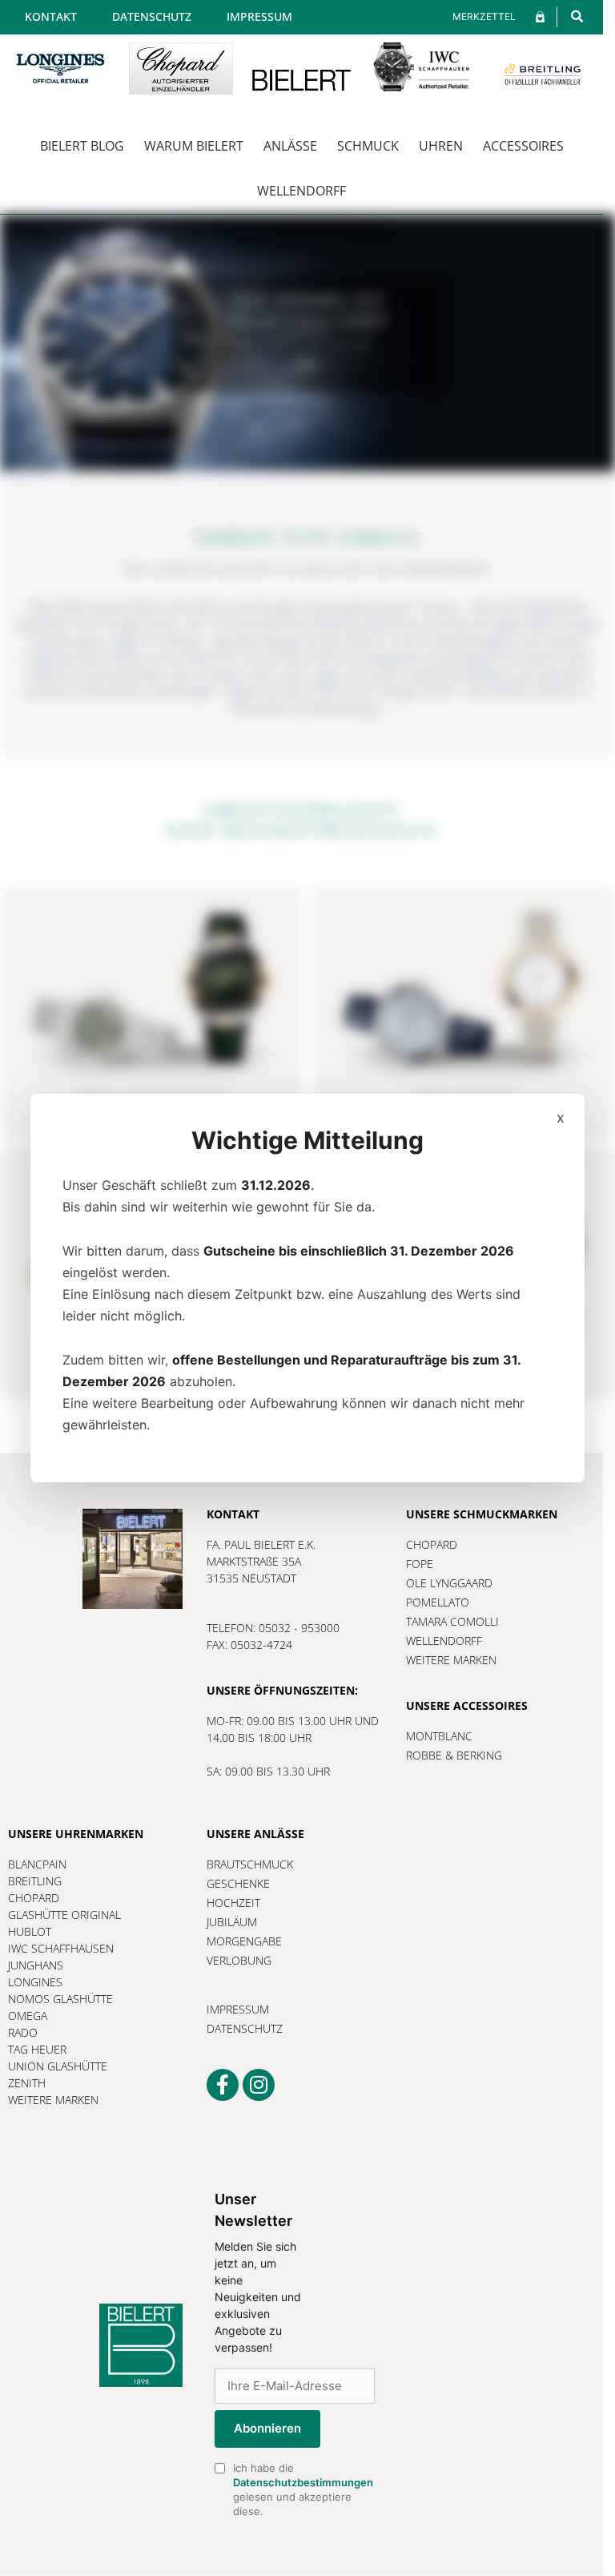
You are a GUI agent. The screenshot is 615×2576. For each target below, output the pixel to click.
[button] (577, 16)
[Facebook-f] (223, 2085)
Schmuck (368, 146)
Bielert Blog (82, 146)
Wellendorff (301, 191)
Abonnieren (267, 2428)
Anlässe (290, 146)
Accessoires (523, 146)
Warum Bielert (194, 146)
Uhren (441, 146)
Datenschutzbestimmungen (303, 2482)
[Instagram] (259, 2085)
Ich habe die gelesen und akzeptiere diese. (303, 2490)
